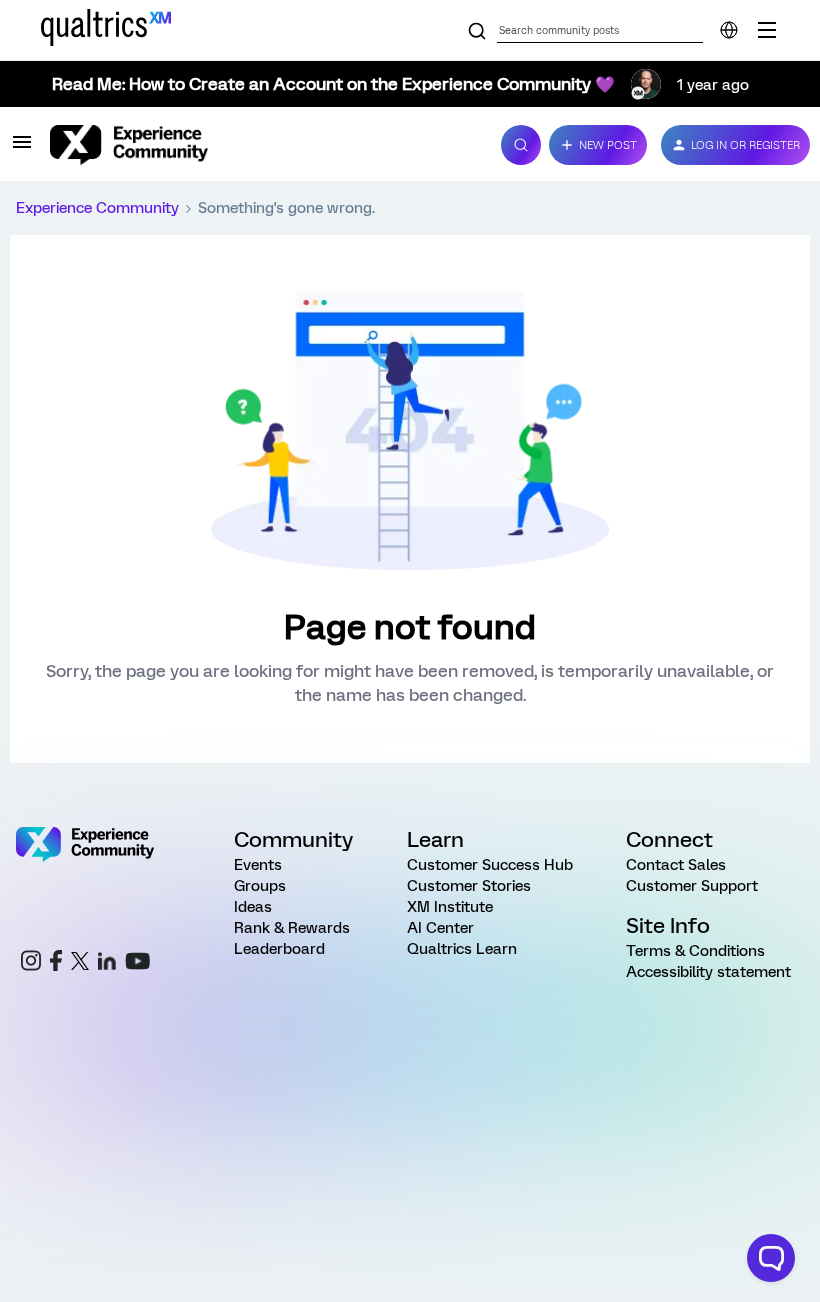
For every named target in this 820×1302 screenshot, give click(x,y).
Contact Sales (676, 865)
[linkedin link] (107, 964)
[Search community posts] (477, 32)
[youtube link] (137, 964)
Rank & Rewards (292, 928)
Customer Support (692, 886)
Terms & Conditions (695, 951)
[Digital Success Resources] (767, 30)
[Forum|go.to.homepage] (263, 145)
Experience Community (97, 208)
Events (258, 865)
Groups (260, 886)
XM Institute (450, 907)
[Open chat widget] (771, 1258)
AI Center (440, 928)
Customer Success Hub (490, 865)
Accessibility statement (708, 972)
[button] (22, 149)
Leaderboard (279, 949)
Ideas (253, 907)
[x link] (80, 964)
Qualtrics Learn (462, 949)
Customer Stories (469, 886)
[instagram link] (31, 963)
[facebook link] (56, 963)
